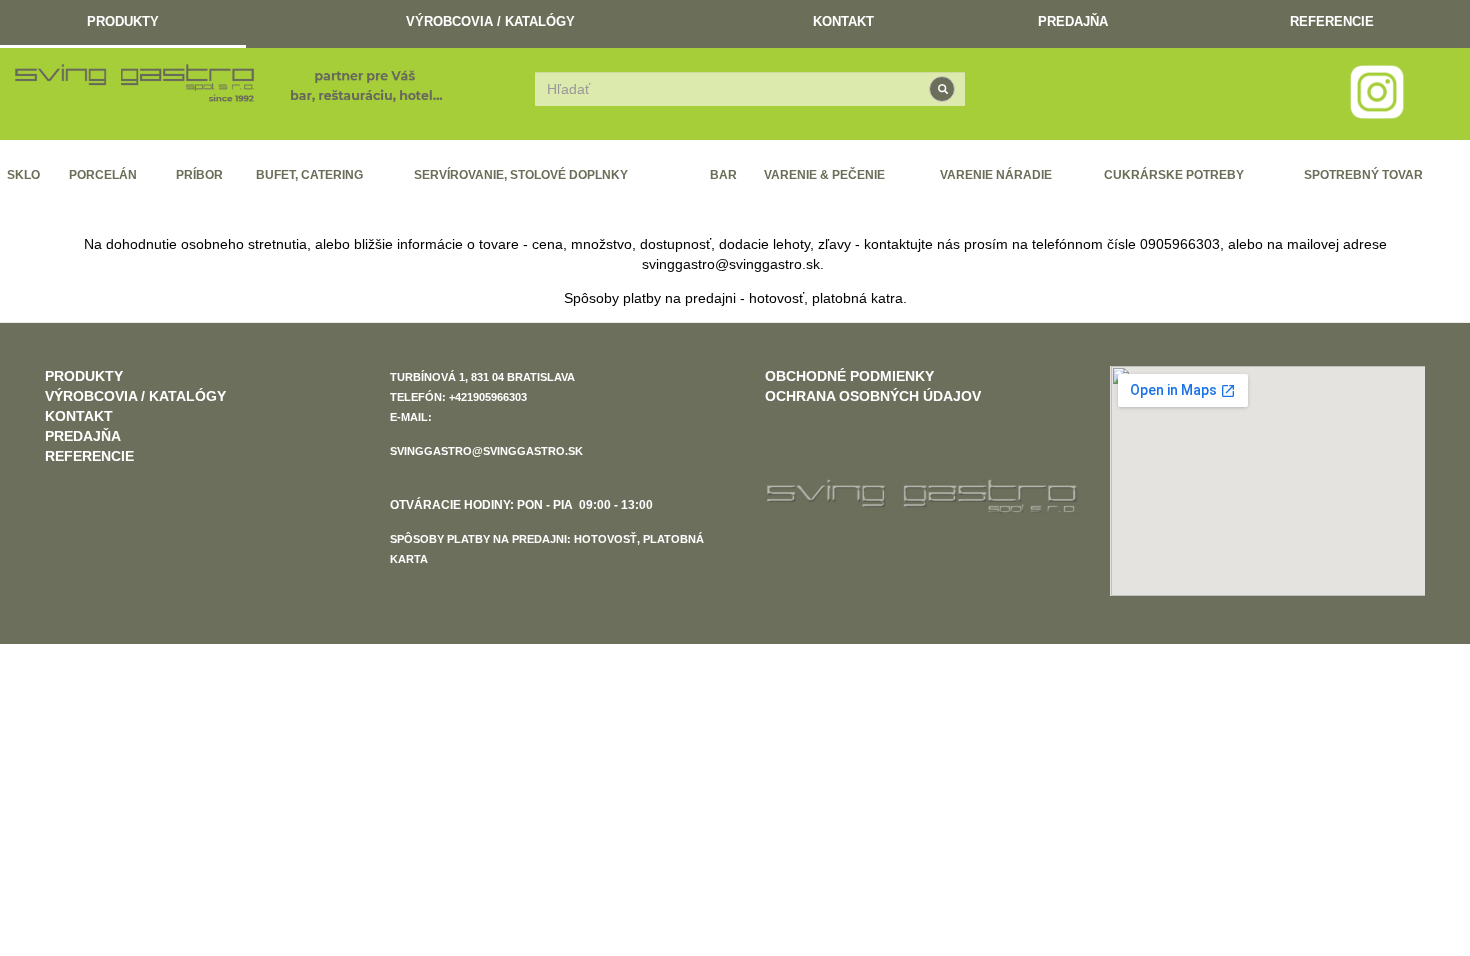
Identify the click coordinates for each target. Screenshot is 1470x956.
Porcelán (103, 175)
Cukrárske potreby (1174, 175)
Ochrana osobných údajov (873, 396)
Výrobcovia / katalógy (490, 21)
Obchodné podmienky (849, 376)
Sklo (23, 175)
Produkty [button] (123, 21)
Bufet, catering (309, 175)
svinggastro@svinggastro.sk (731, 264)
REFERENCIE (1332, 21)
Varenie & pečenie (824, 175)
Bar (723, 175)
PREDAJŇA (1073, 21)
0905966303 (1180, 244)
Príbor (199, 175)
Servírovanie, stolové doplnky (521, 175)
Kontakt (843, 21)
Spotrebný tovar (1363, 175)
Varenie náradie (996, 175)
